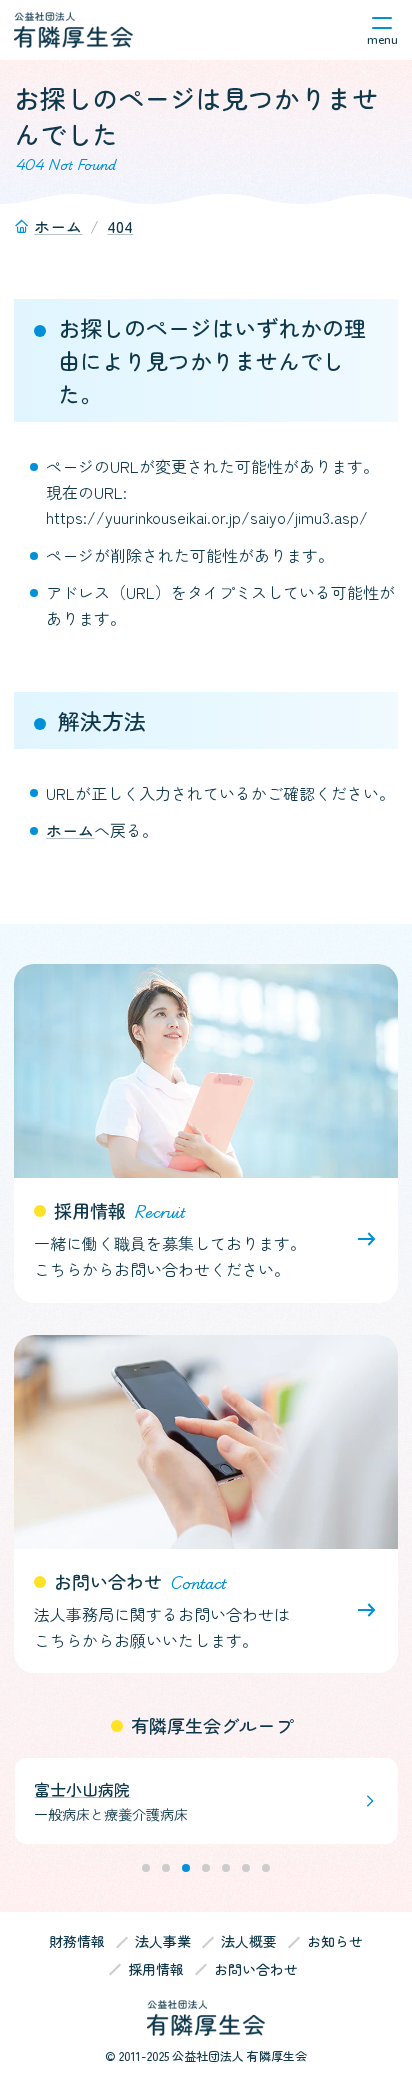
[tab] (146, 1868)
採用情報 (156, 1969)
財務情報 (77, 1941)
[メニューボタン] (382, 30)
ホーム (70, 830)
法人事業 (163, 1941)
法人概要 (249, 1941)
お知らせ (335, 1941)
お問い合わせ (256, 1969)
